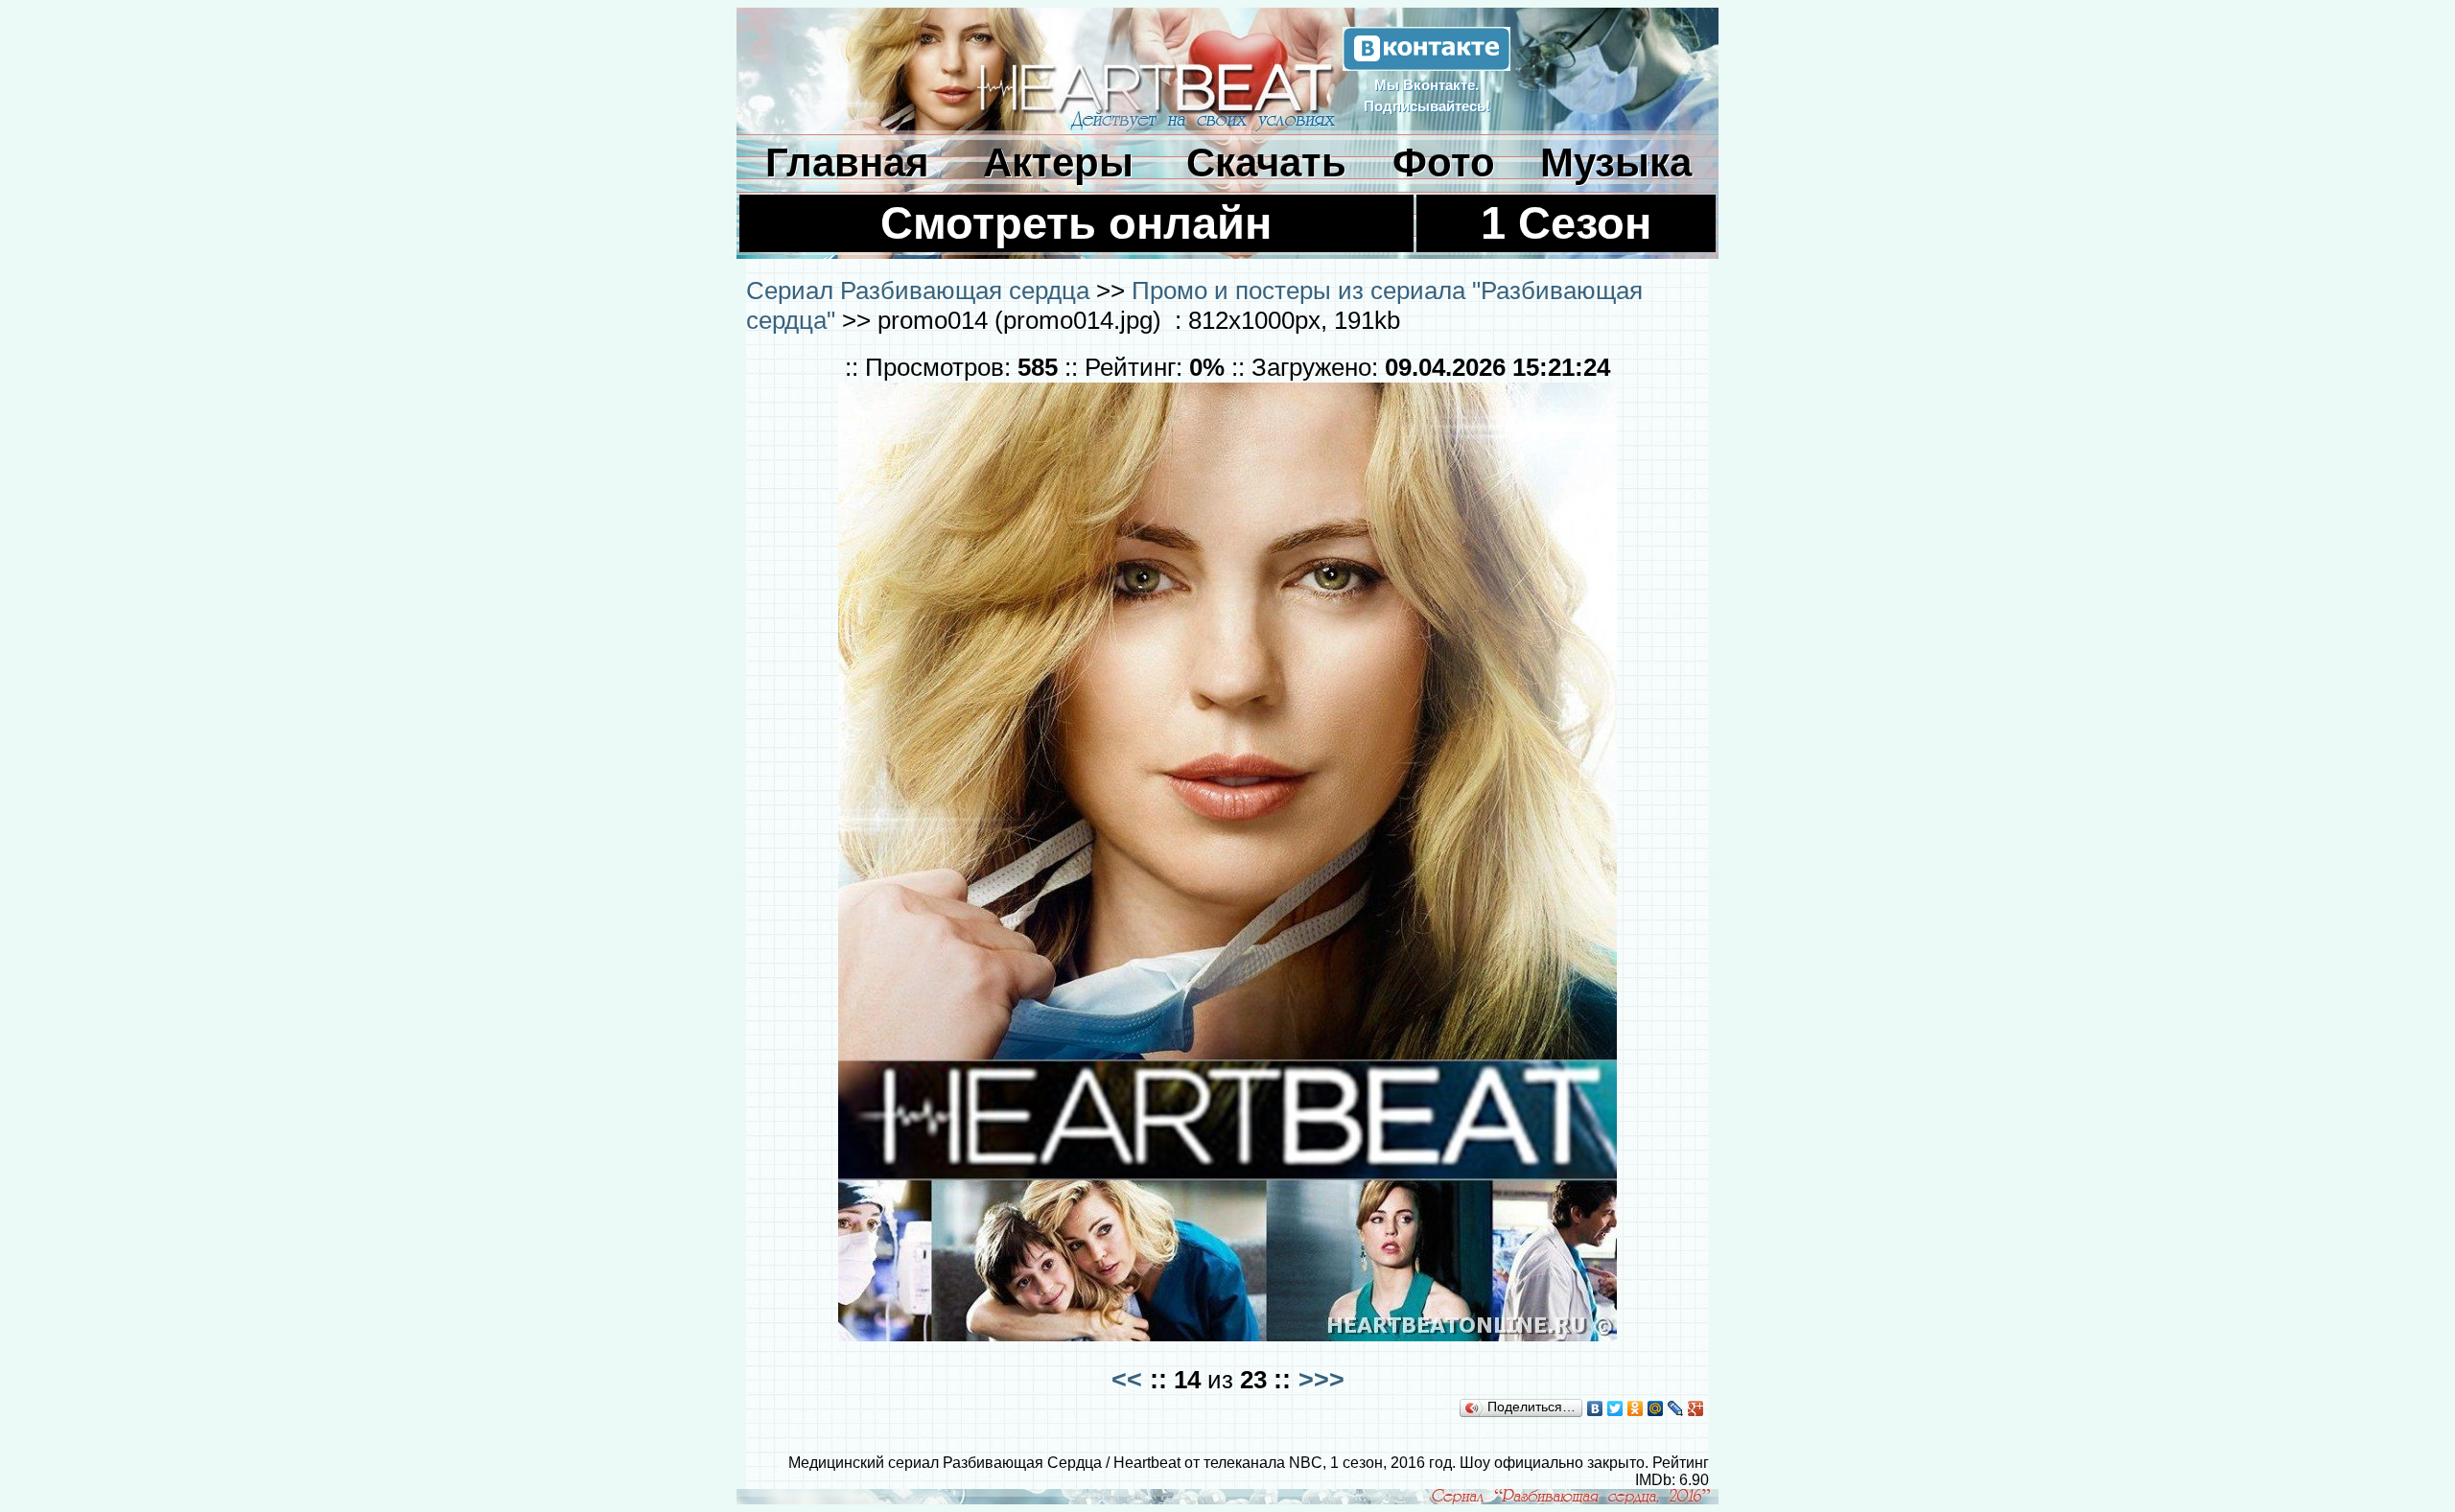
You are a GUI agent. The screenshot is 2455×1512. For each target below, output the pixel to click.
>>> (1321, 1379)
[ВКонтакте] (1595, 1408)
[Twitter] (1615, 1408)
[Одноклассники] (1636, 1408)
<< (1127, 1379)
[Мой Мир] (1656, 1408)
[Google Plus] (1696, 1408)
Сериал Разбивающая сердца (918, 291)
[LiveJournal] (1676, 1408)
